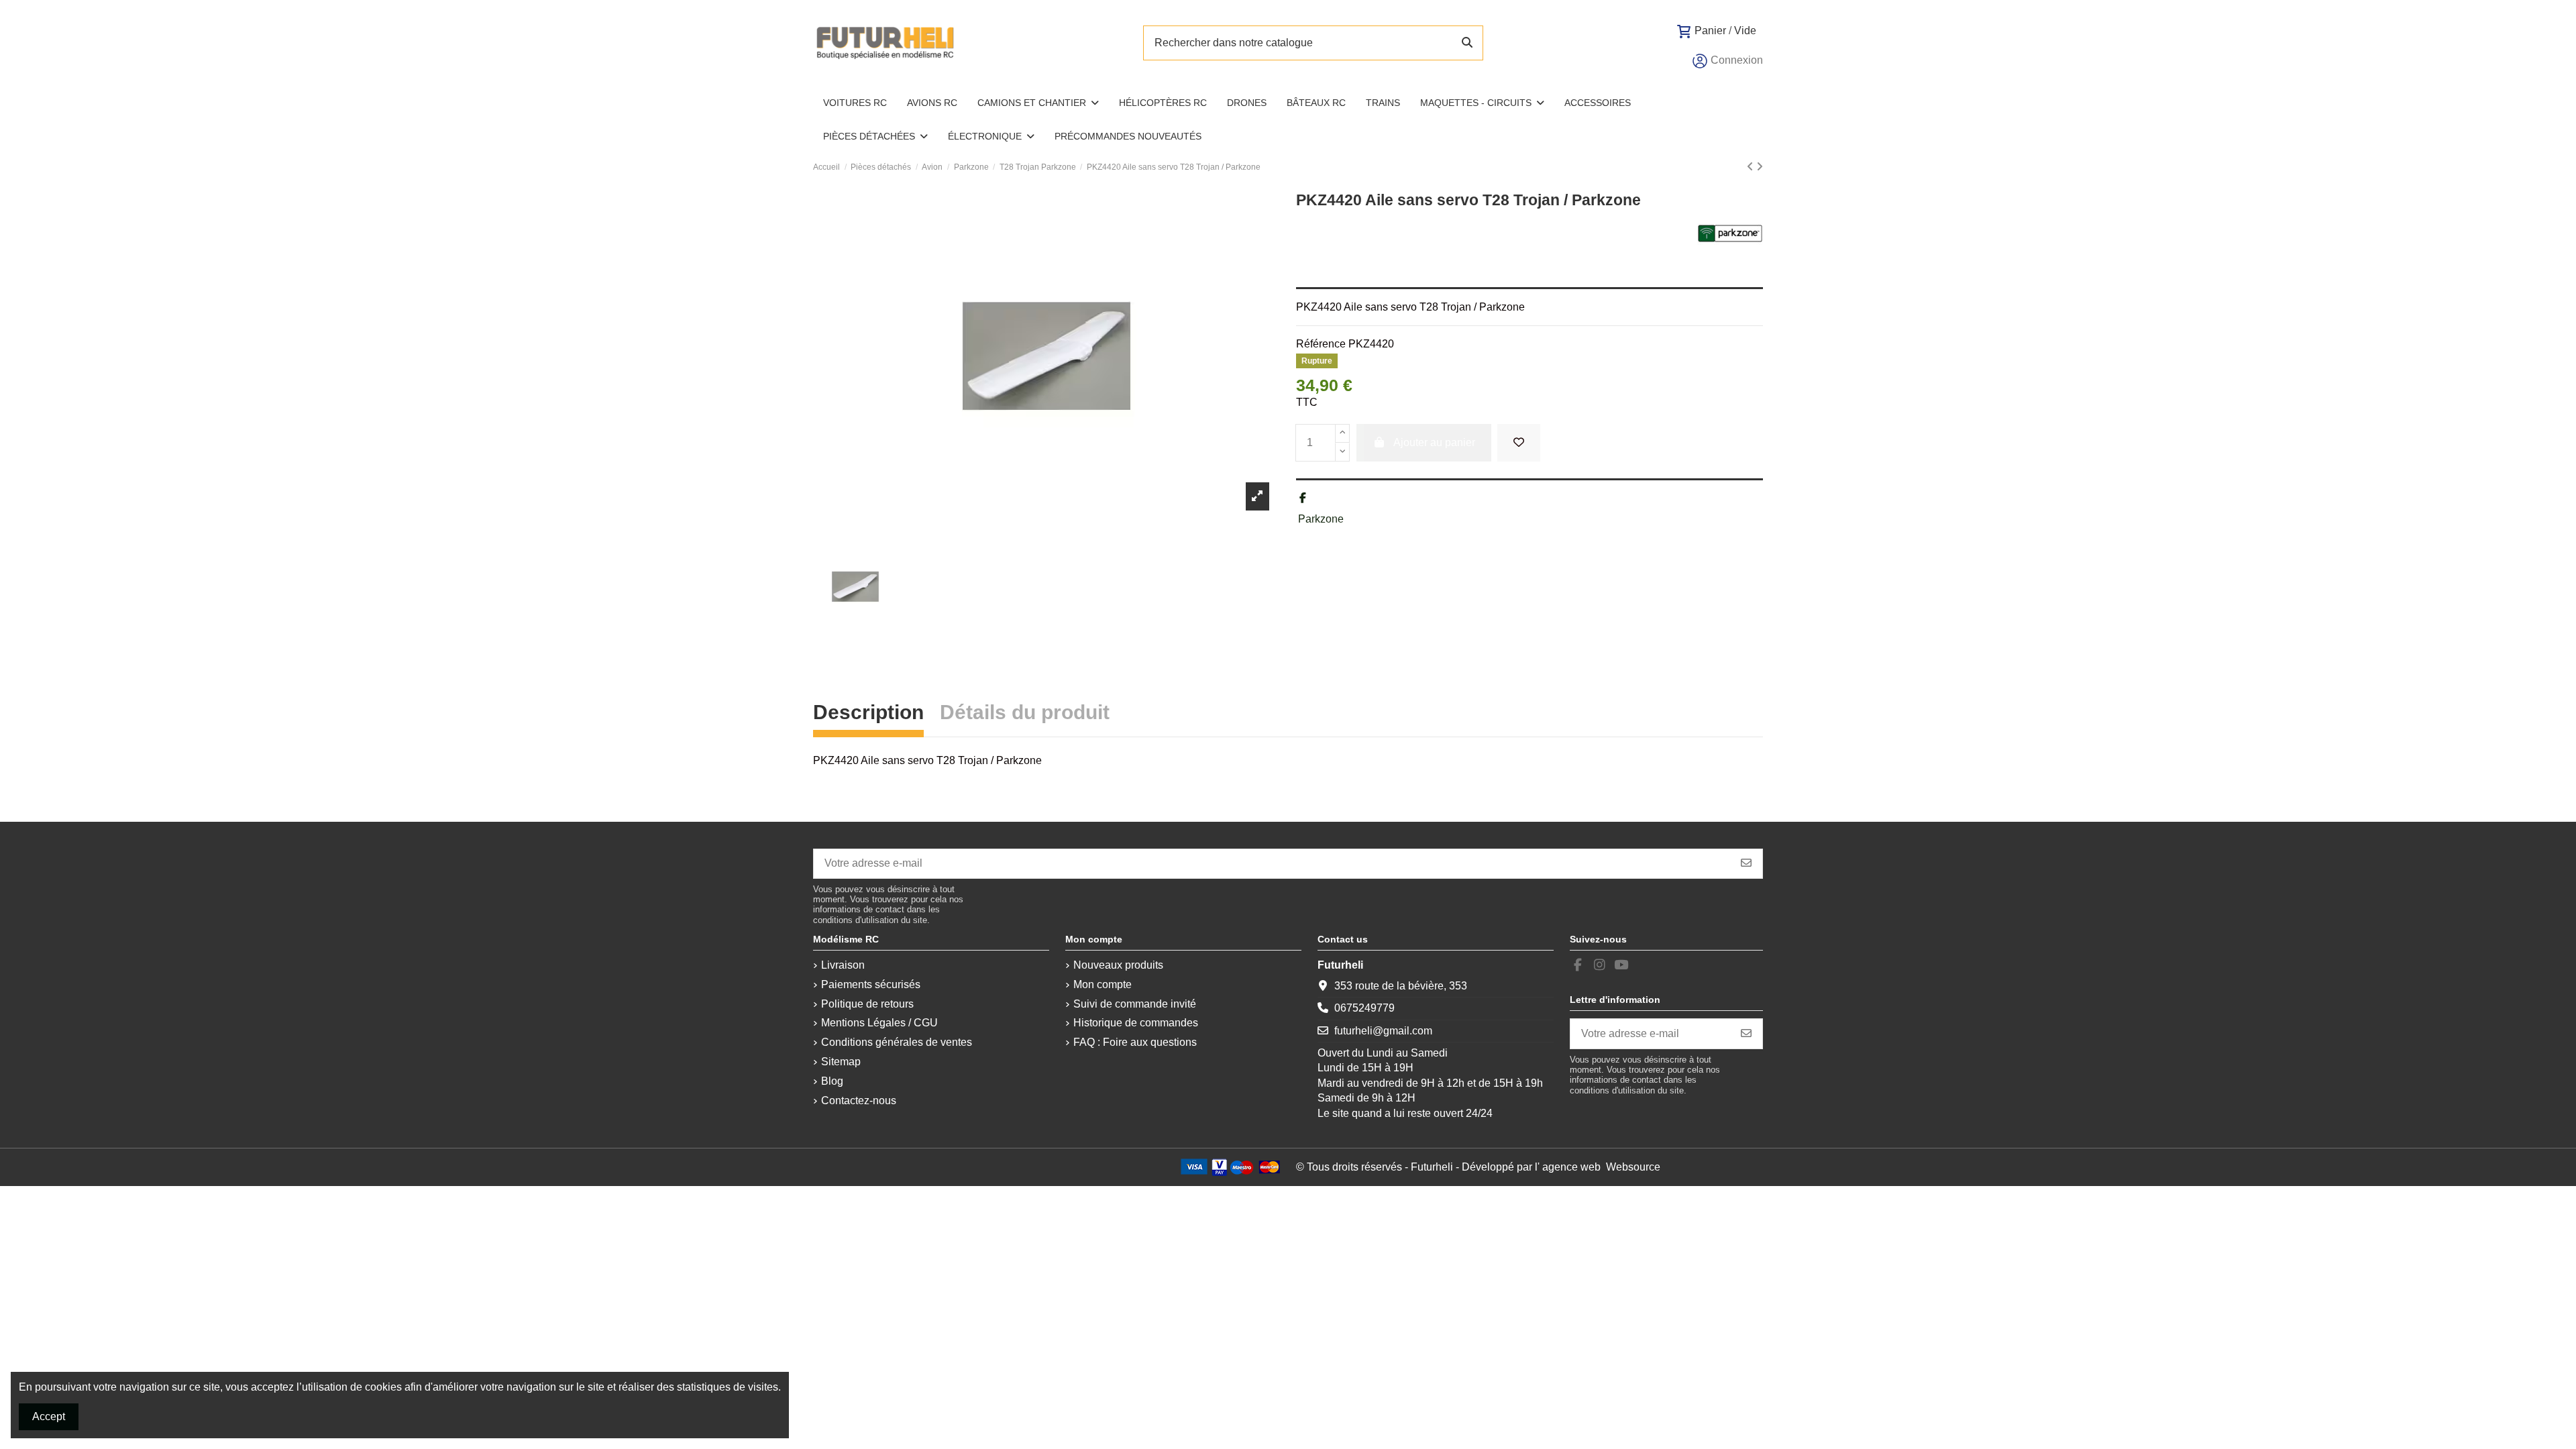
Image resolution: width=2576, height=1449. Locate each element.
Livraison (843, 965)
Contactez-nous (859, 1101)
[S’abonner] (1746, 864)
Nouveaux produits (1118, 965)
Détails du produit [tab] (1025, 714)
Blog (832, 1081)
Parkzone (1321, 519)
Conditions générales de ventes (897, 1042)
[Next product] (1760, 167)
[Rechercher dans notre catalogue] (1467, 43)
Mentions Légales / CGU (879, 1023)
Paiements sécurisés (871, 984)
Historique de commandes (1136, 1023)
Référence (1321, 344)
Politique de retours (867, 1004)
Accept (49, 1416)
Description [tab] (868, 714)
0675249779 (1364, 1008)
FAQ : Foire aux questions (1135, 1042)
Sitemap (841, 1062)
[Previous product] (1752, 167)
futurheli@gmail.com (1383, 1031)
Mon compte (1103, 984)
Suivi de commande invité (1135, 1004)
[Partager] (1303, 498)
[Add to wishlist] (1519, 443)
